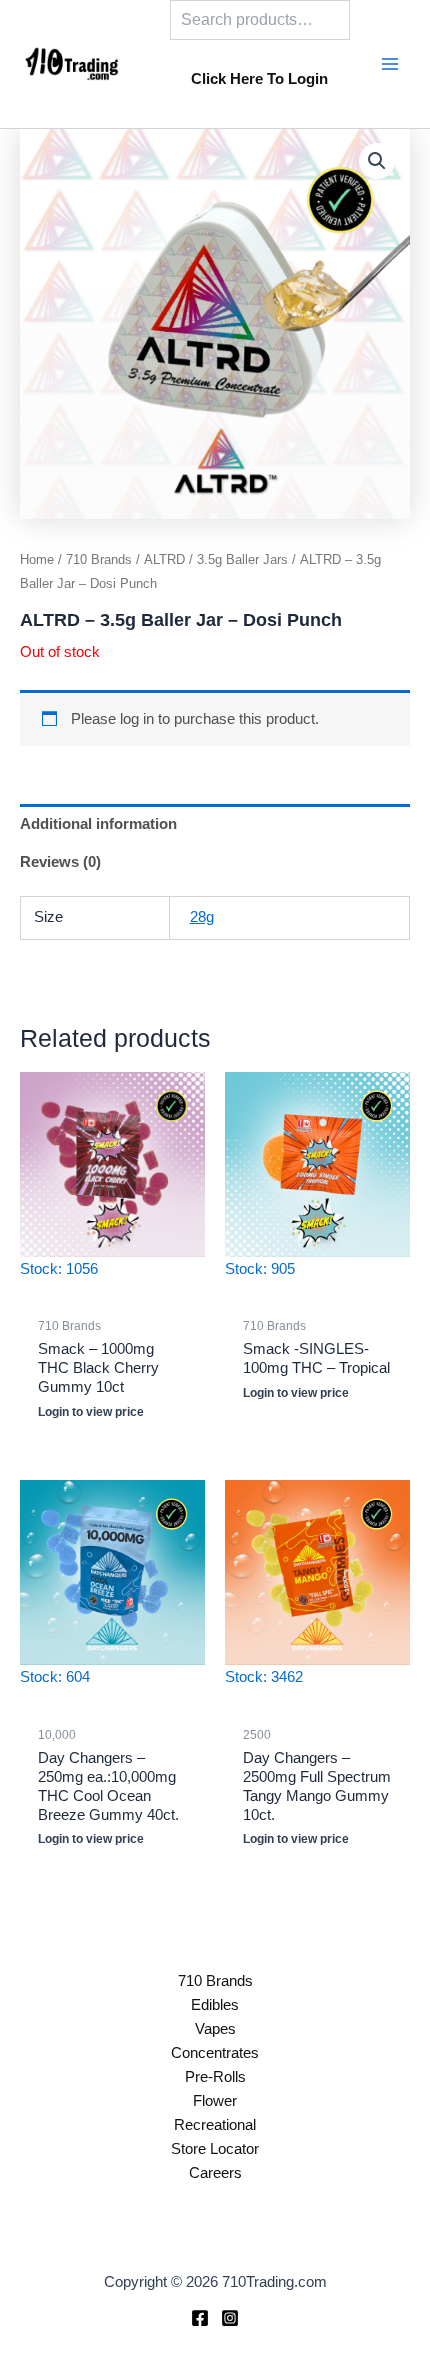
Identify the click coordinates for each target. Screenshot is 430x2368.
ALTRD (164, 559)
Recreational (215, 2125)
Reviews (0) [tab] (60, 862)
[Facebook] (200, 2318)
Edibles (215, 2005)
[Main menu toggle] (390, 64)
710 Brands (99, 559)
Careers (215, 2173)
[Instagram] (230, 2318)
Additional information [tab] (98, 824)
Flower (215, 2101)
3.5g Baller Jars (242, 559)
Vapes (215, 2029)
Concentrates (215, 2053)
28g (202, 917)
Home (37, 559)
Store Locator (215, 2149)
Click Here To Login (259, 79)
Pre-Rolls (215, 2077)
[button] (377, 161)
